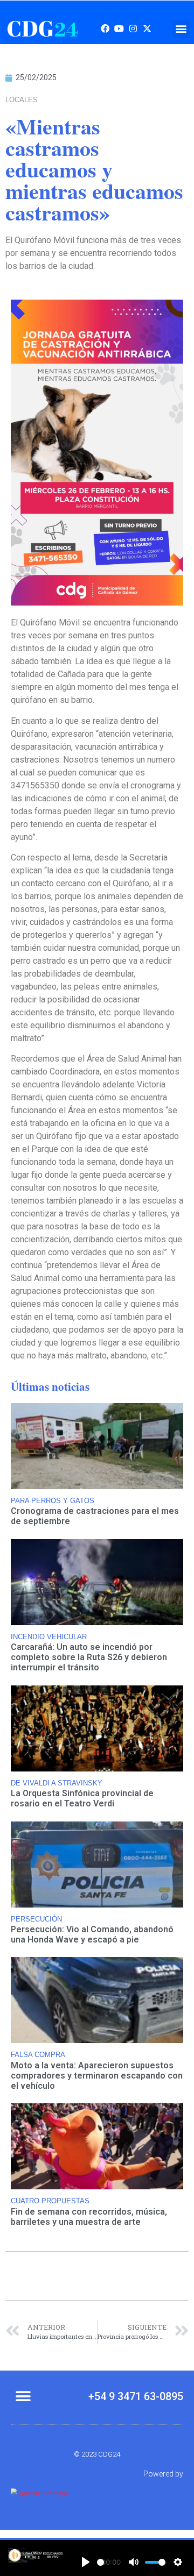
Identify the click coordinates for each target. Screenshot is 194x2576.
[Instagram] (133, 29)
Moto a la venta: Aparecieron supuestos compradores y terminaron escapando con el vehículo (97, 2076)
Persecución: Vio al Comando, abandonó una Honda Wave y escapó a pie (92, 1934)
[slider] (101, 2562)
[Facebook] (105, 29)
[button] (181, 29)
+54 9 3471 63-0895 (136, 2396)
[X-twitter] (147, 29)
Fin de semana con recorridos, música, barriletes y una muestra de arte (89, 2217)
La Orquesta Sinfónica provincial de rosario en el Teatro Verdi (82, 1798)
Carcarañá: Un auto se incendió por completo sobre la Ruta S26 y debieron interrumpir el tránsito (89, 1657)
